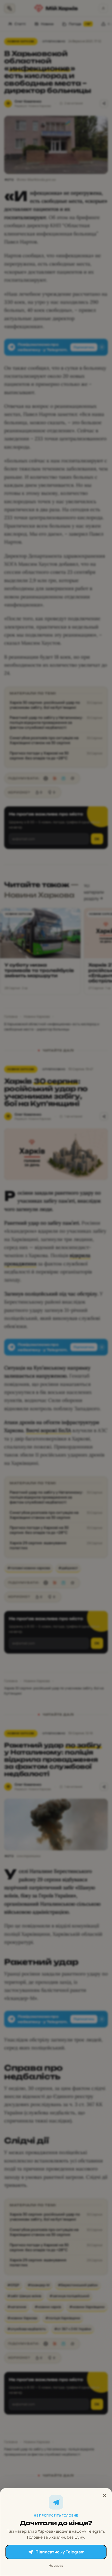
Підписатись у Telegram (60, 2552)
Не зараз (56, 2565)
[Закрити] (104, 2496)
